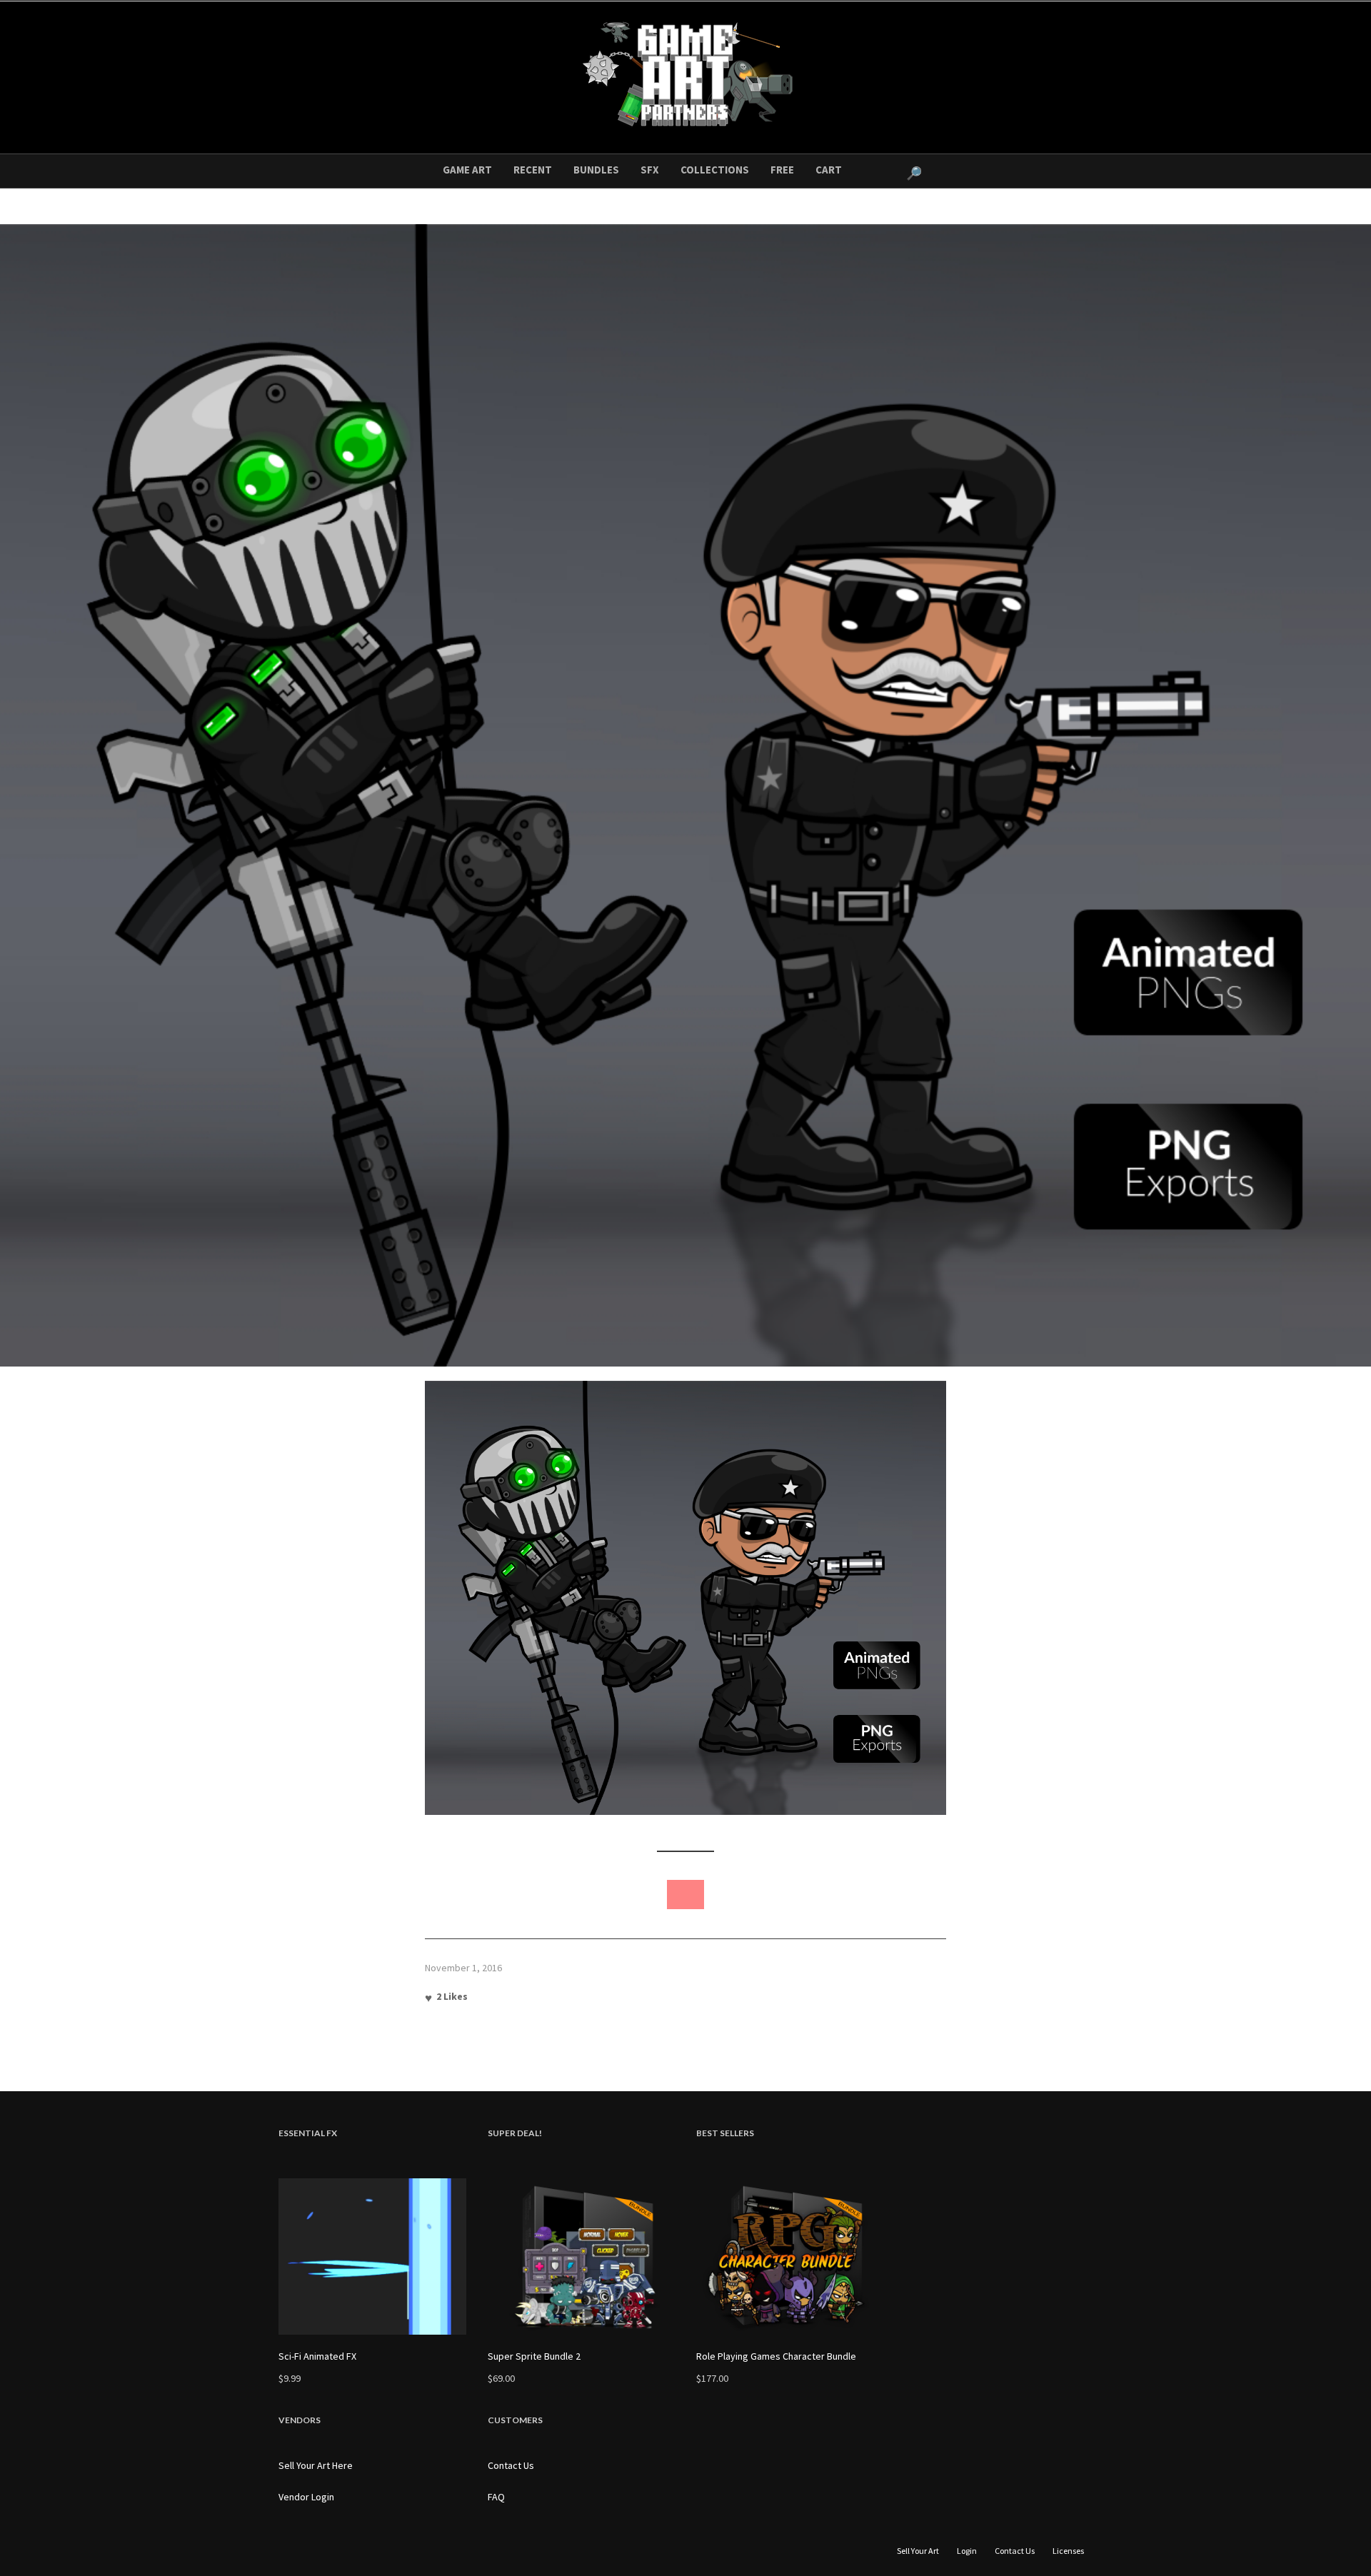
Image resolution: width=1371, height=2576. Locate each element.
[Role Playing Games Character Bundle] (790, 2256)
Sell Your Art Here (316, 2465)
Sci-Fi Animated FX (317, 2356)
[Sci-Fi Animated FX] (372, 2256)
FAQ (496, 2497)
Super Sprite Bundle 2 (534, 2356)
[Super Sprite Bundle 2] (582, 2256)
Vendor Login (306, 2497)
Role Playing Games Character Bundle (776, 2356)
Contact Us (511, 2465)
